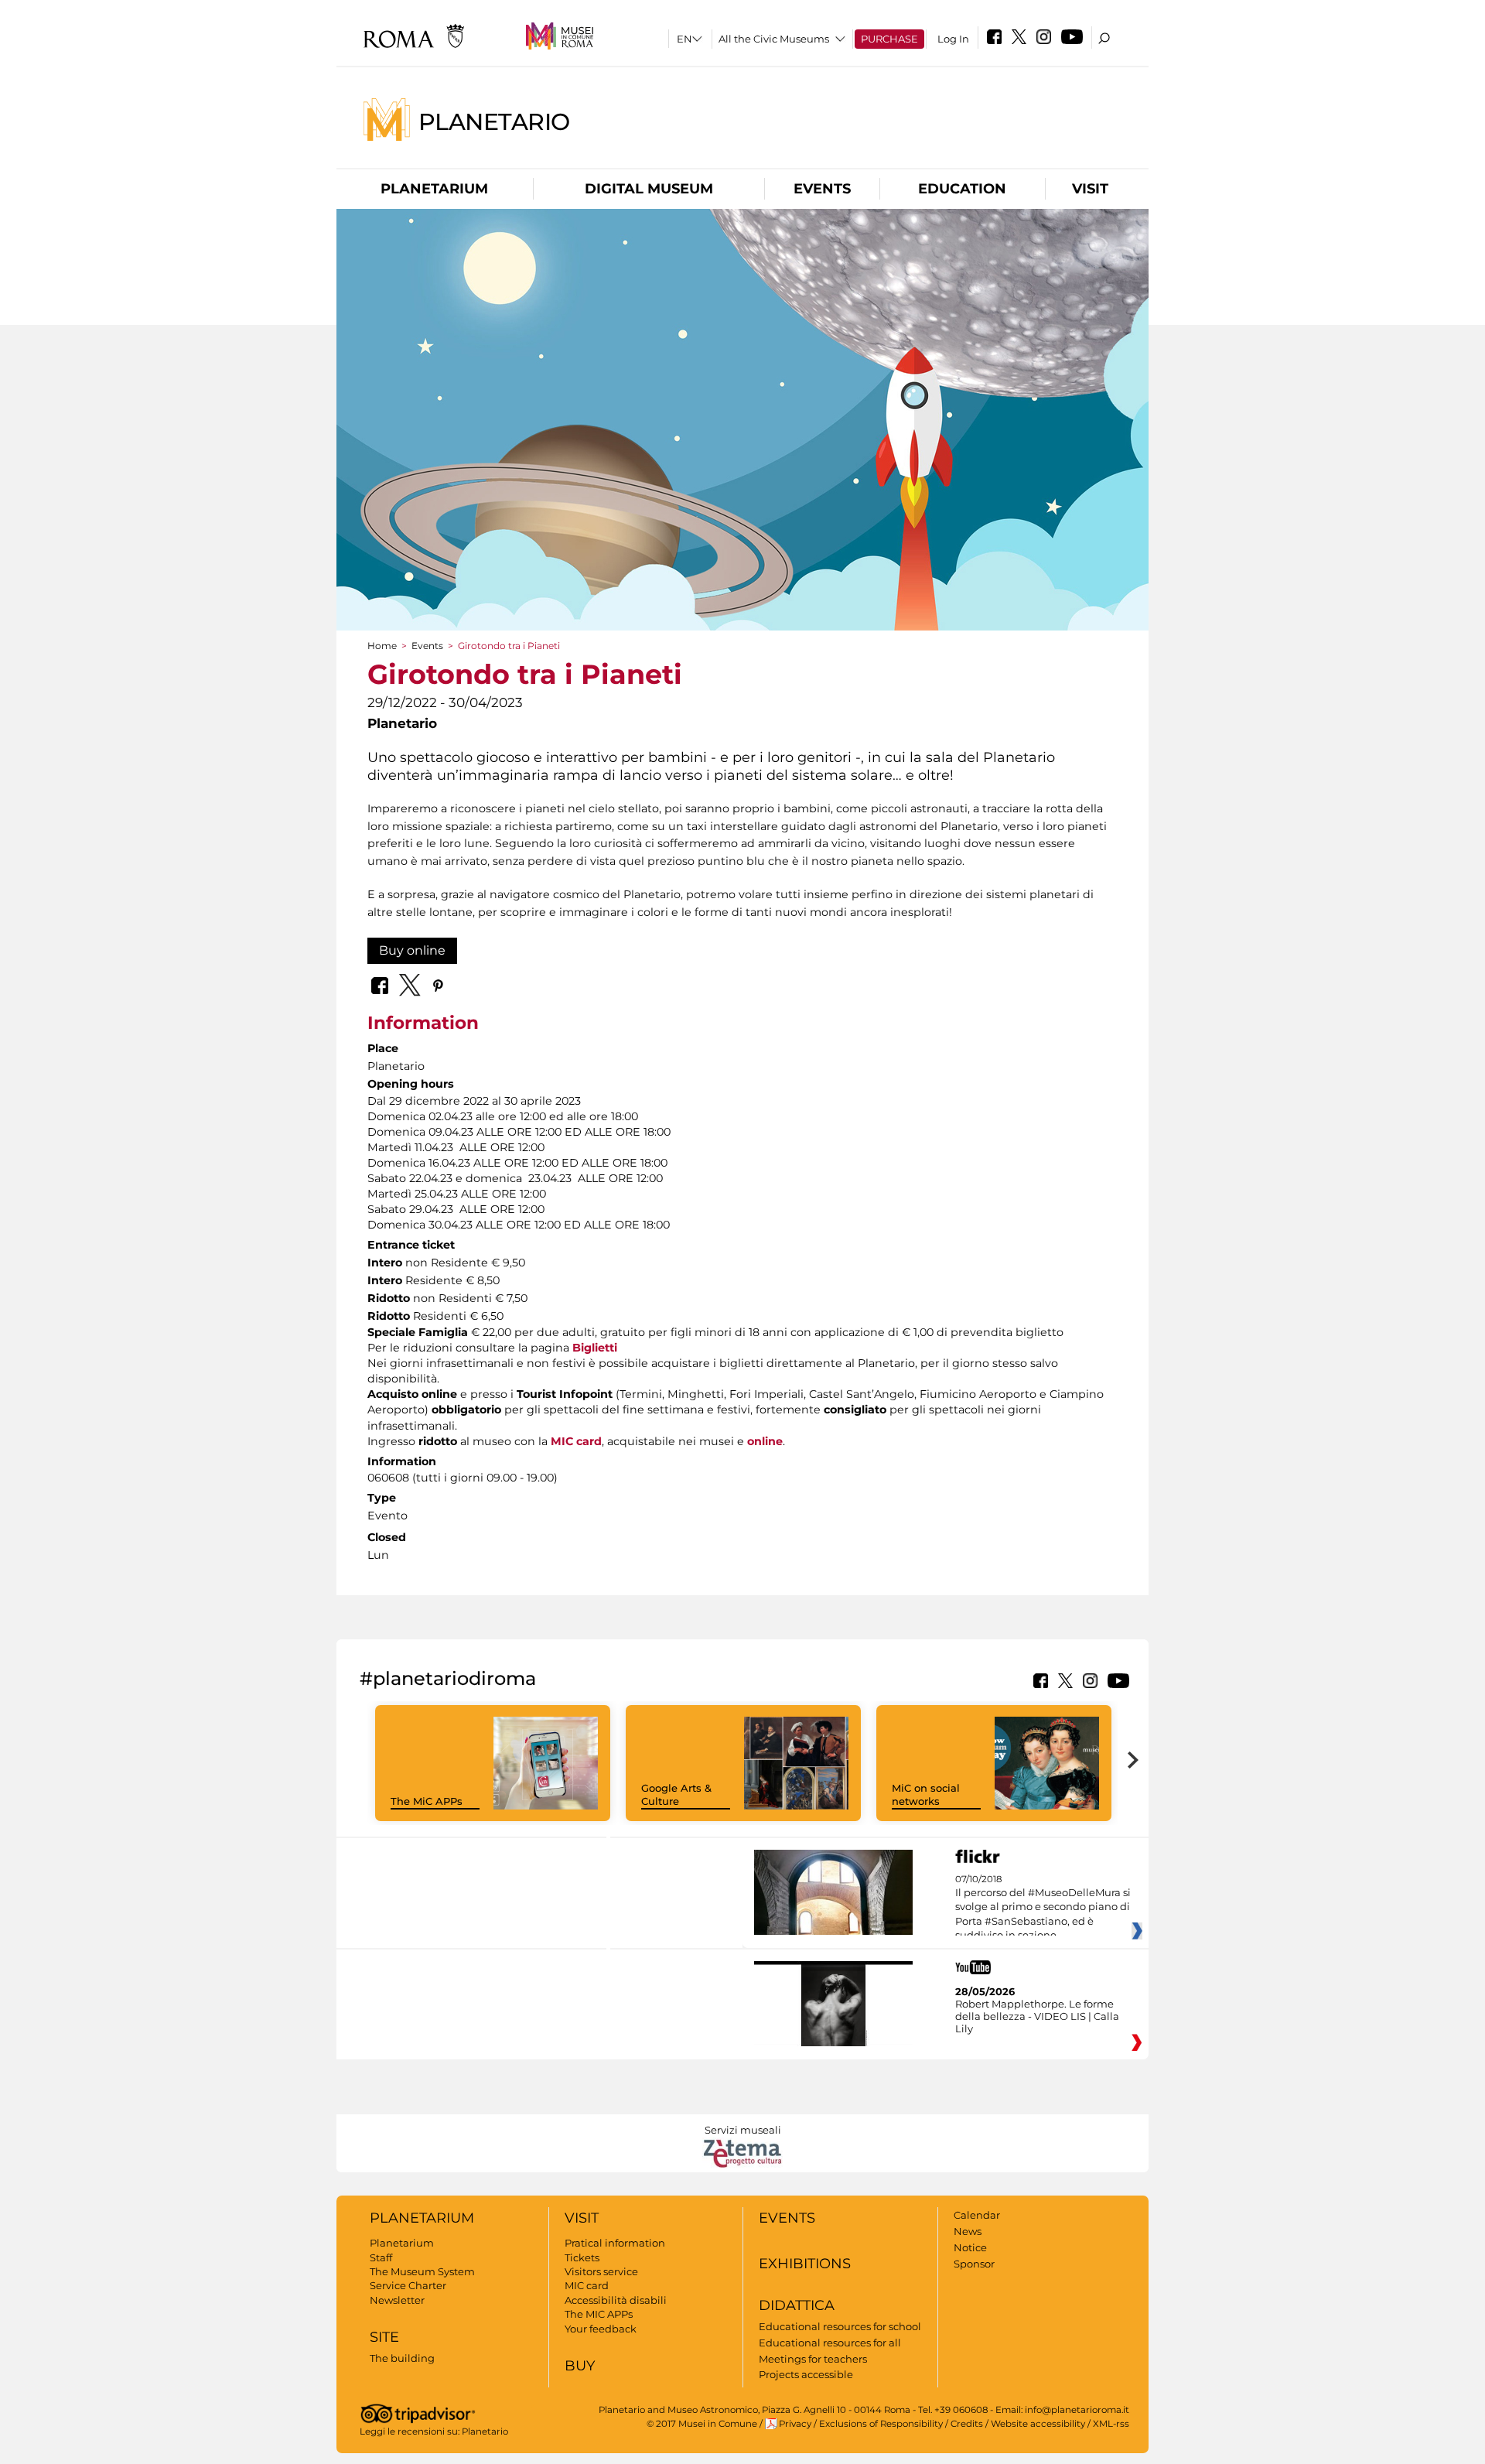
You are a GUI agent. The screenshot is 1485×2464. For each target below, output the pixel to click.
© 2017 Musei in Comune (702, 2424)
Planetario (494, 121)
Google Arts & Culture (676, 1794)
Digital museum (649, 189)
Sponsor (974, 2264)
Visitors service (601, 2271)
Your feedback (601, 2329)
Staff (381, 2257)
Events (822, 189)
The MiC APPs (427, 1801)
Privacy (795, 2424)
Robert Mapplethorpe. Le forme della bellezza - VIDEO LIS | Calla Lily (1037, 2016)
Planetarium (434, 189)
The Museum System (422, 2271)
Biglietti (595, 1348)
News (968, 2231)
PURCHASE (889, 39)
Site (384, 2337)
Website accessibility (1038, 2424)
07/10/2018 (1043, 1908)
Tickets (582, 2257)
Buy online (412, 950)
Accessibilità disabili (616, 2300)
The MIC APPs (599, 2314)
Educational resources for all (830, 2343)
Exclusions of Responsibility (881, 2424)
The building (402, 2358)
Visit (1090, 189)
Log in (953, 39)
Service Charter (408, 2285)
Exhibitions (805, 2264)
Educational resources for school (840, 2326)
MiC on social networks (926, 1794)
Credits (967, 2424)
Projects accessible (806, 2374)
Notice (970, 2247)
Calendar (977, 2215)
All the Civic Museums (774, 39)
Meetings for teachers (813, 2359)
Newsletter (397, 2300)
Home (382, 646)
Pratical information (615, 2243)
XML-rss (1111, 2424)
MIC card (576, 1441)
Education (962, 189)
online (765, 1441)
